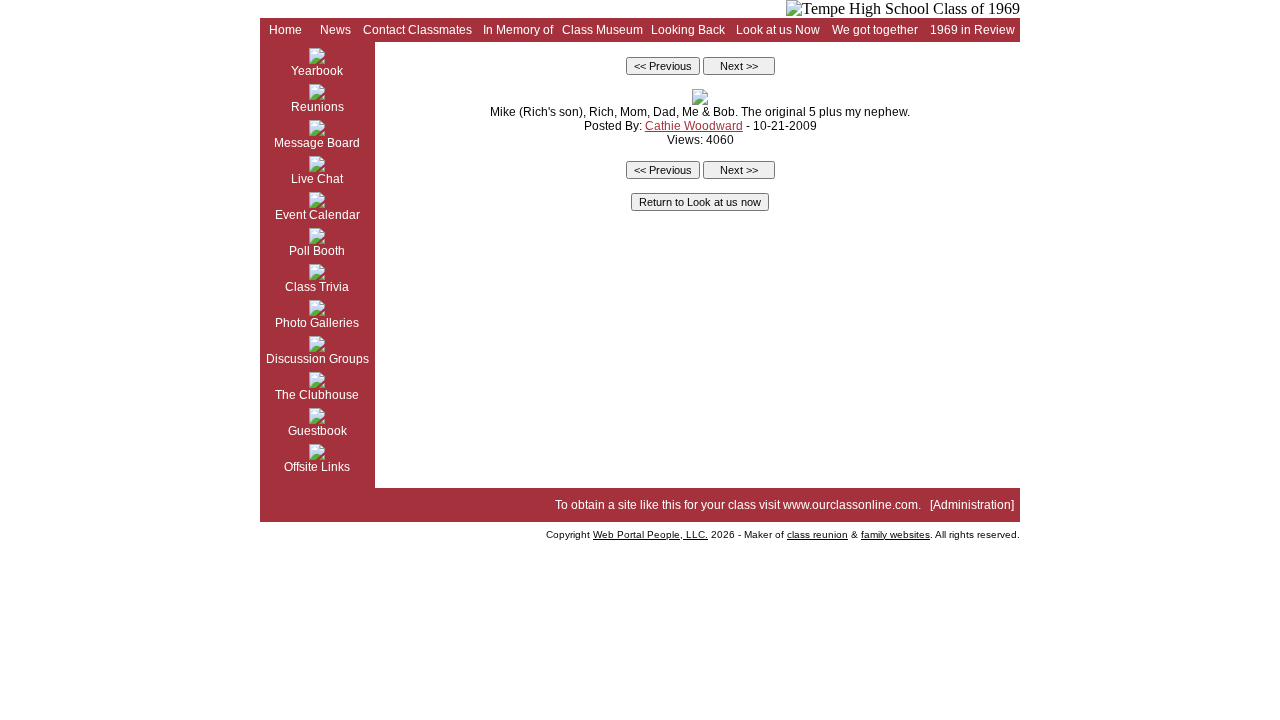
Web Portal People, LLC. (650, 534)
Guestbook (317, 431)
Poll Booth (317, 251)
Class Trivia (317, 287)
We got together (875, 30)
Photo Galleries (317, 323)
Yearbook (317, 71)
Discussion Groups (317, 359)
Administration (972, 505)
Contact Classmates (417, 30)
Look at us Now (778, 30)
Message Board (317, 143)
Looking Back (688, 30)
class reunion (817, 534)
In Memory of (518, 30)
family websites (895, 534)
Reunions (317, 107)
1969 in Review (972, 30)
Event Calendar (317, 215)
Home (285, 30)
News (335, 30)
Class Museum (602, 30)
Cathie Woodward (694, 126)
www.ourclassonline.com (850, 505)
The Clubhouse (317, 395)
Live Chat (317, 179)
